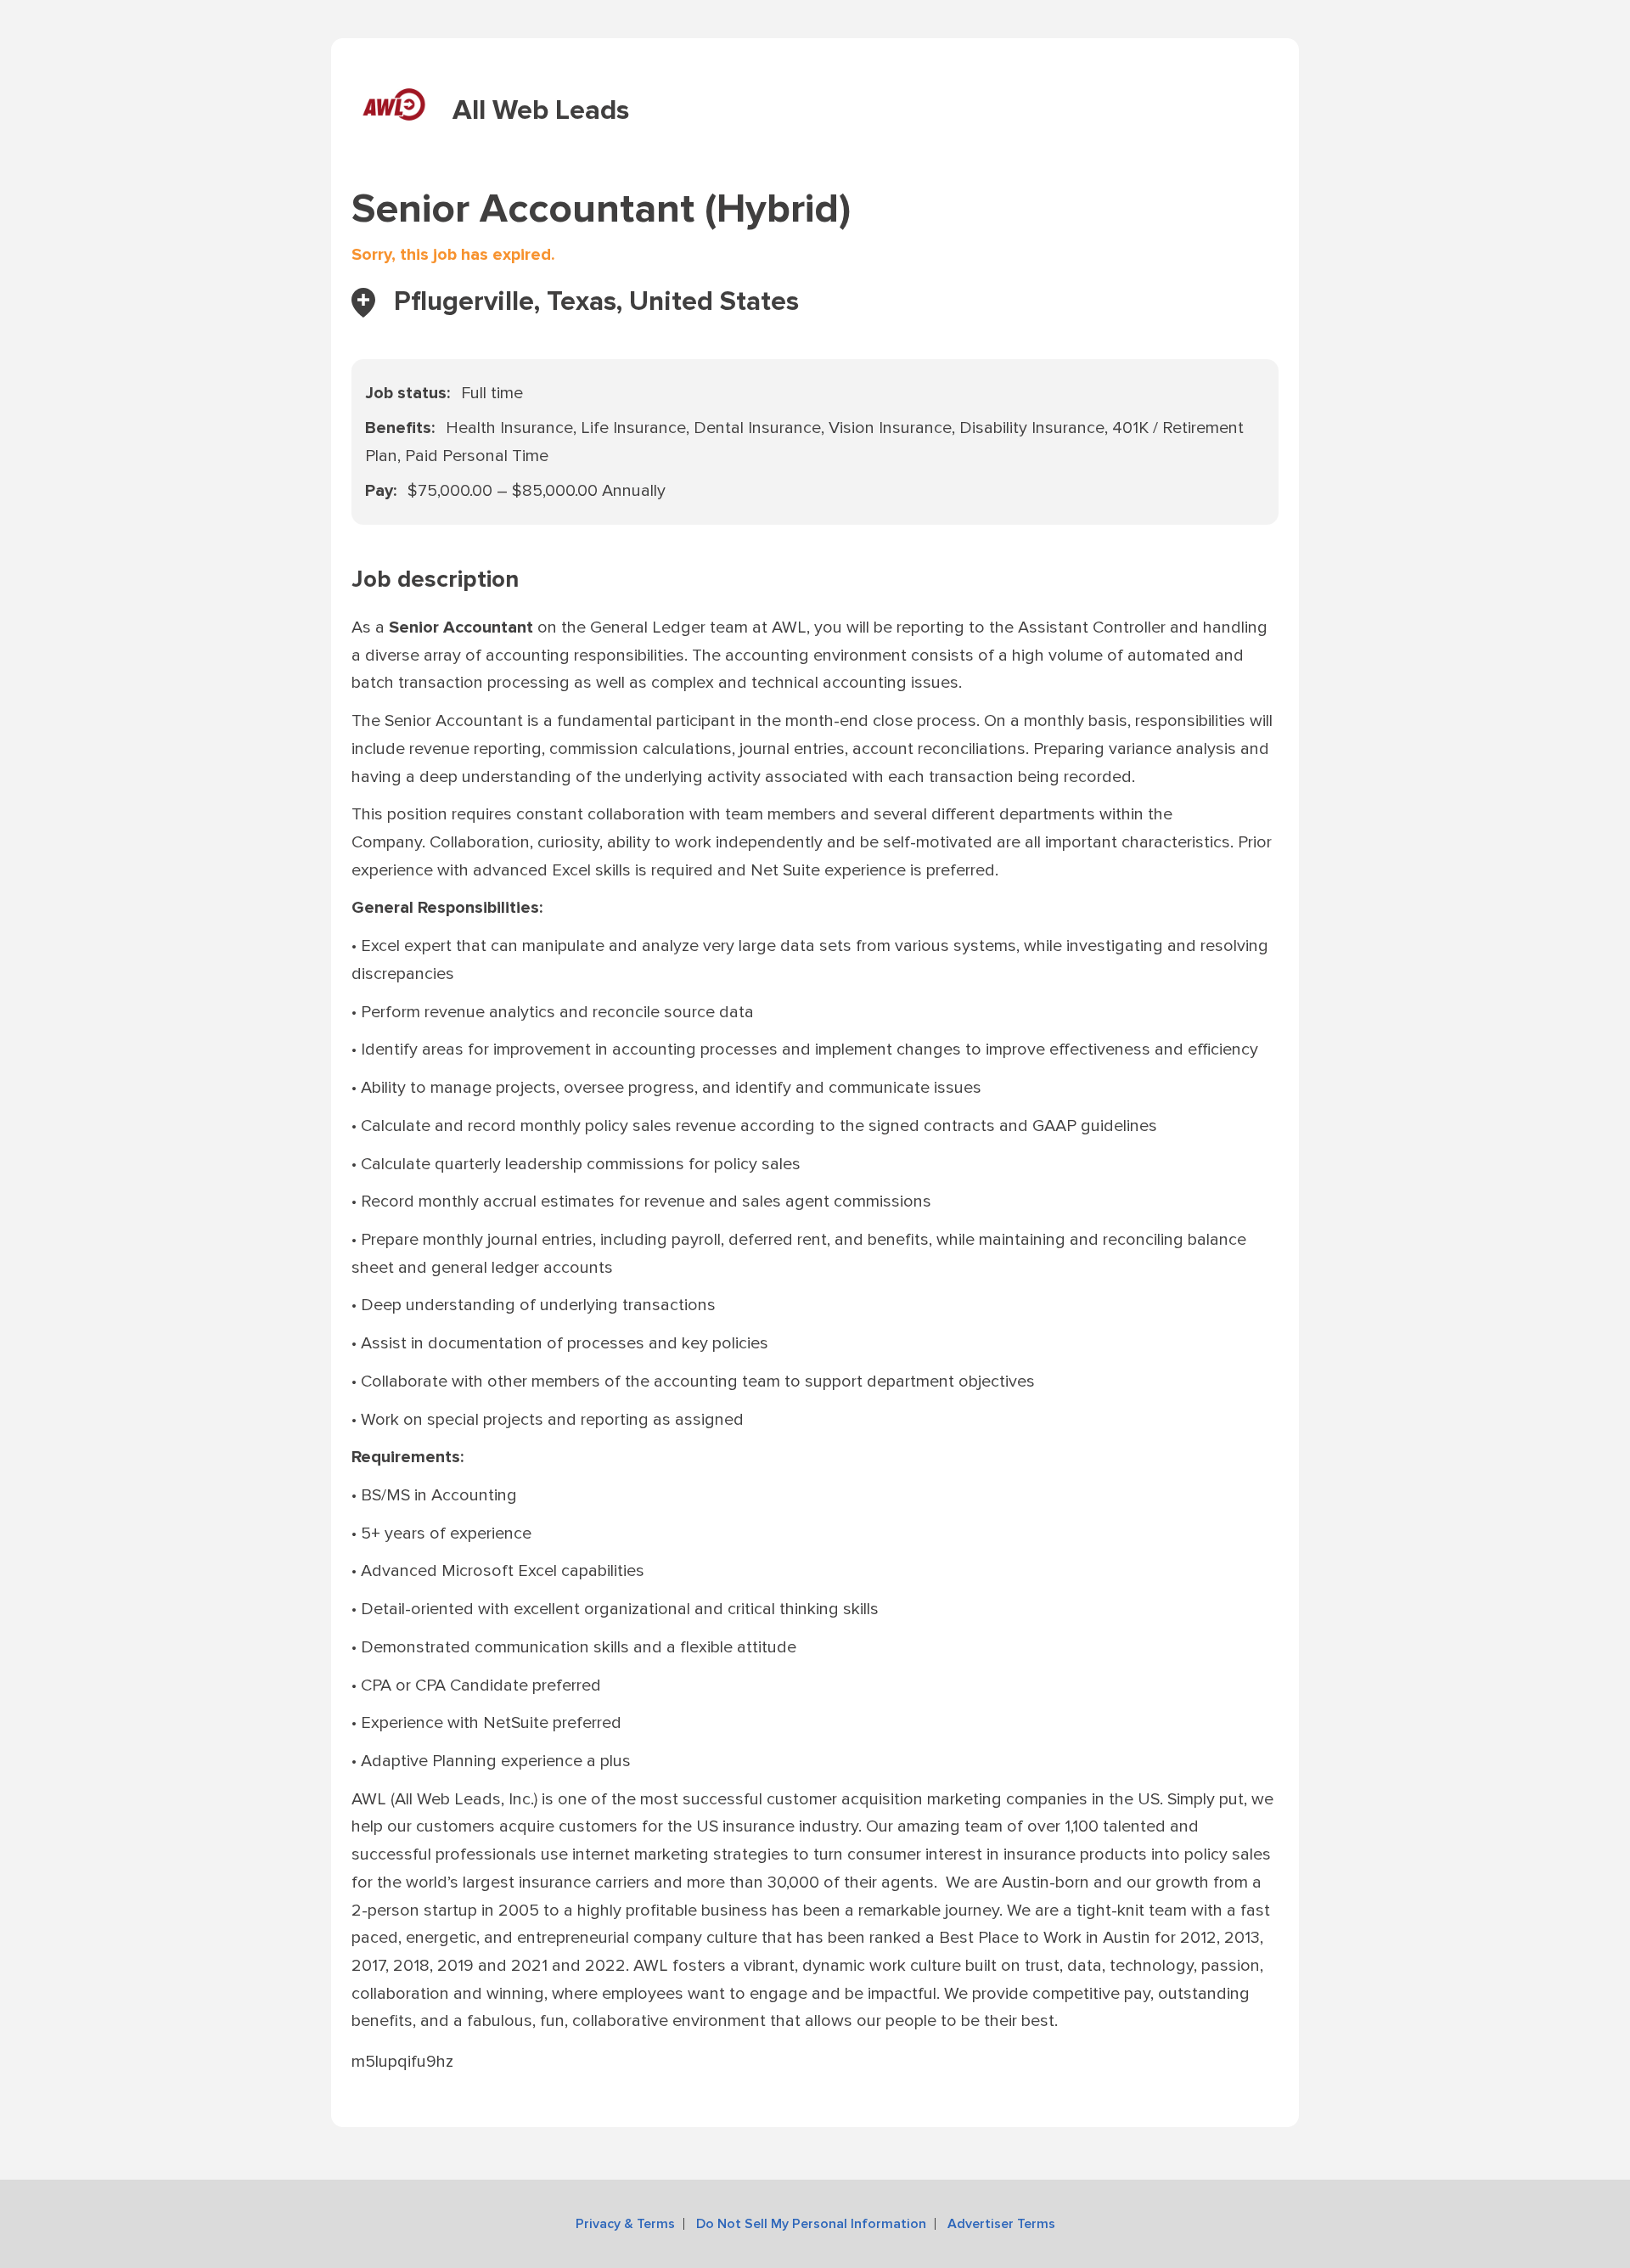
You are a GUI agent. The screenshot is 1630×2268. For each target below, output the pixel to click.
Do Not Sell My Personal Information (811, 2224)
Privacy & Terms (625, 2224)
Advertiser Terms (1001, 2224)
